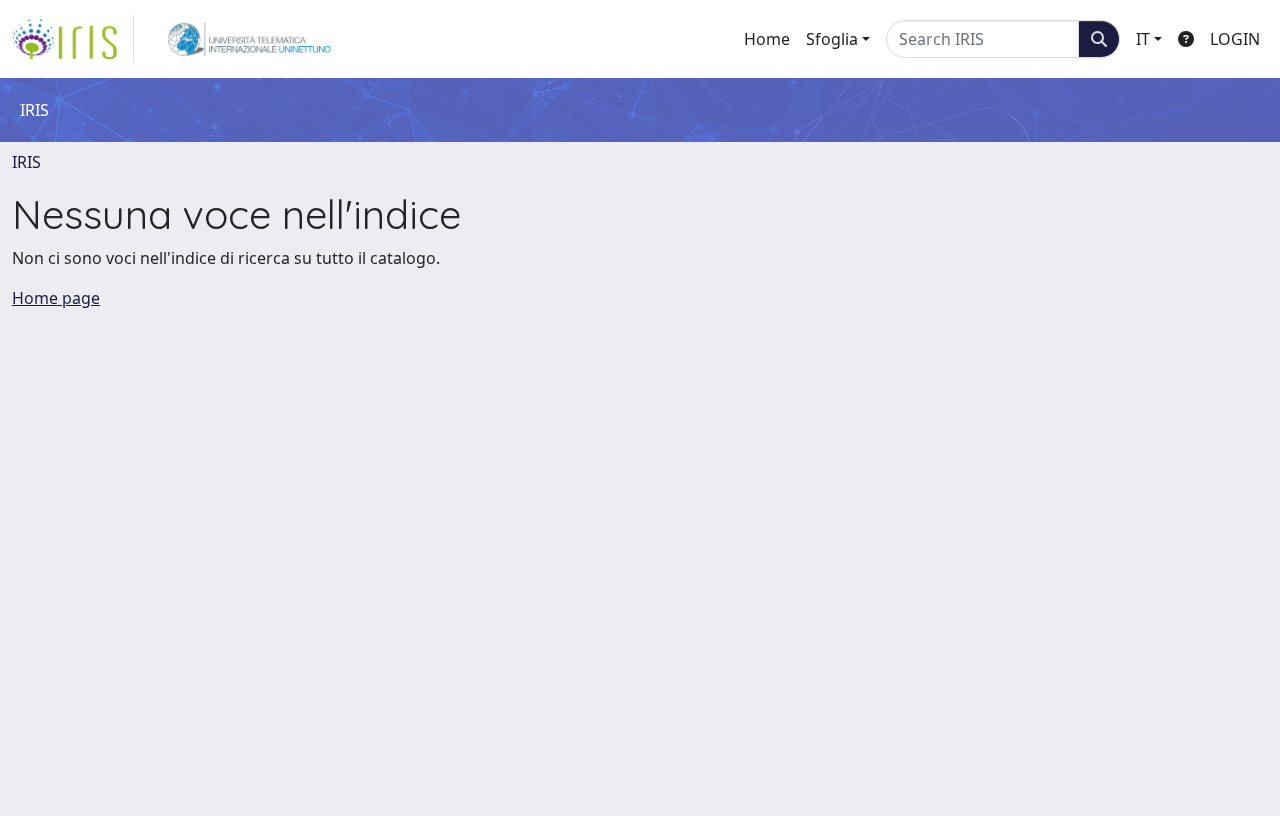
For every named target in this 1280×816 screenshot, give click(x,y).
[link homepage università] (249, 39)
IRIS (26, 162)
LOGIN (1235, 39)
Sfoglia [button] (832, 39)
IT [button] (1143, 39)
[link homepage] (73, 39)
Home (767, 39)
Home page (56, 298)
